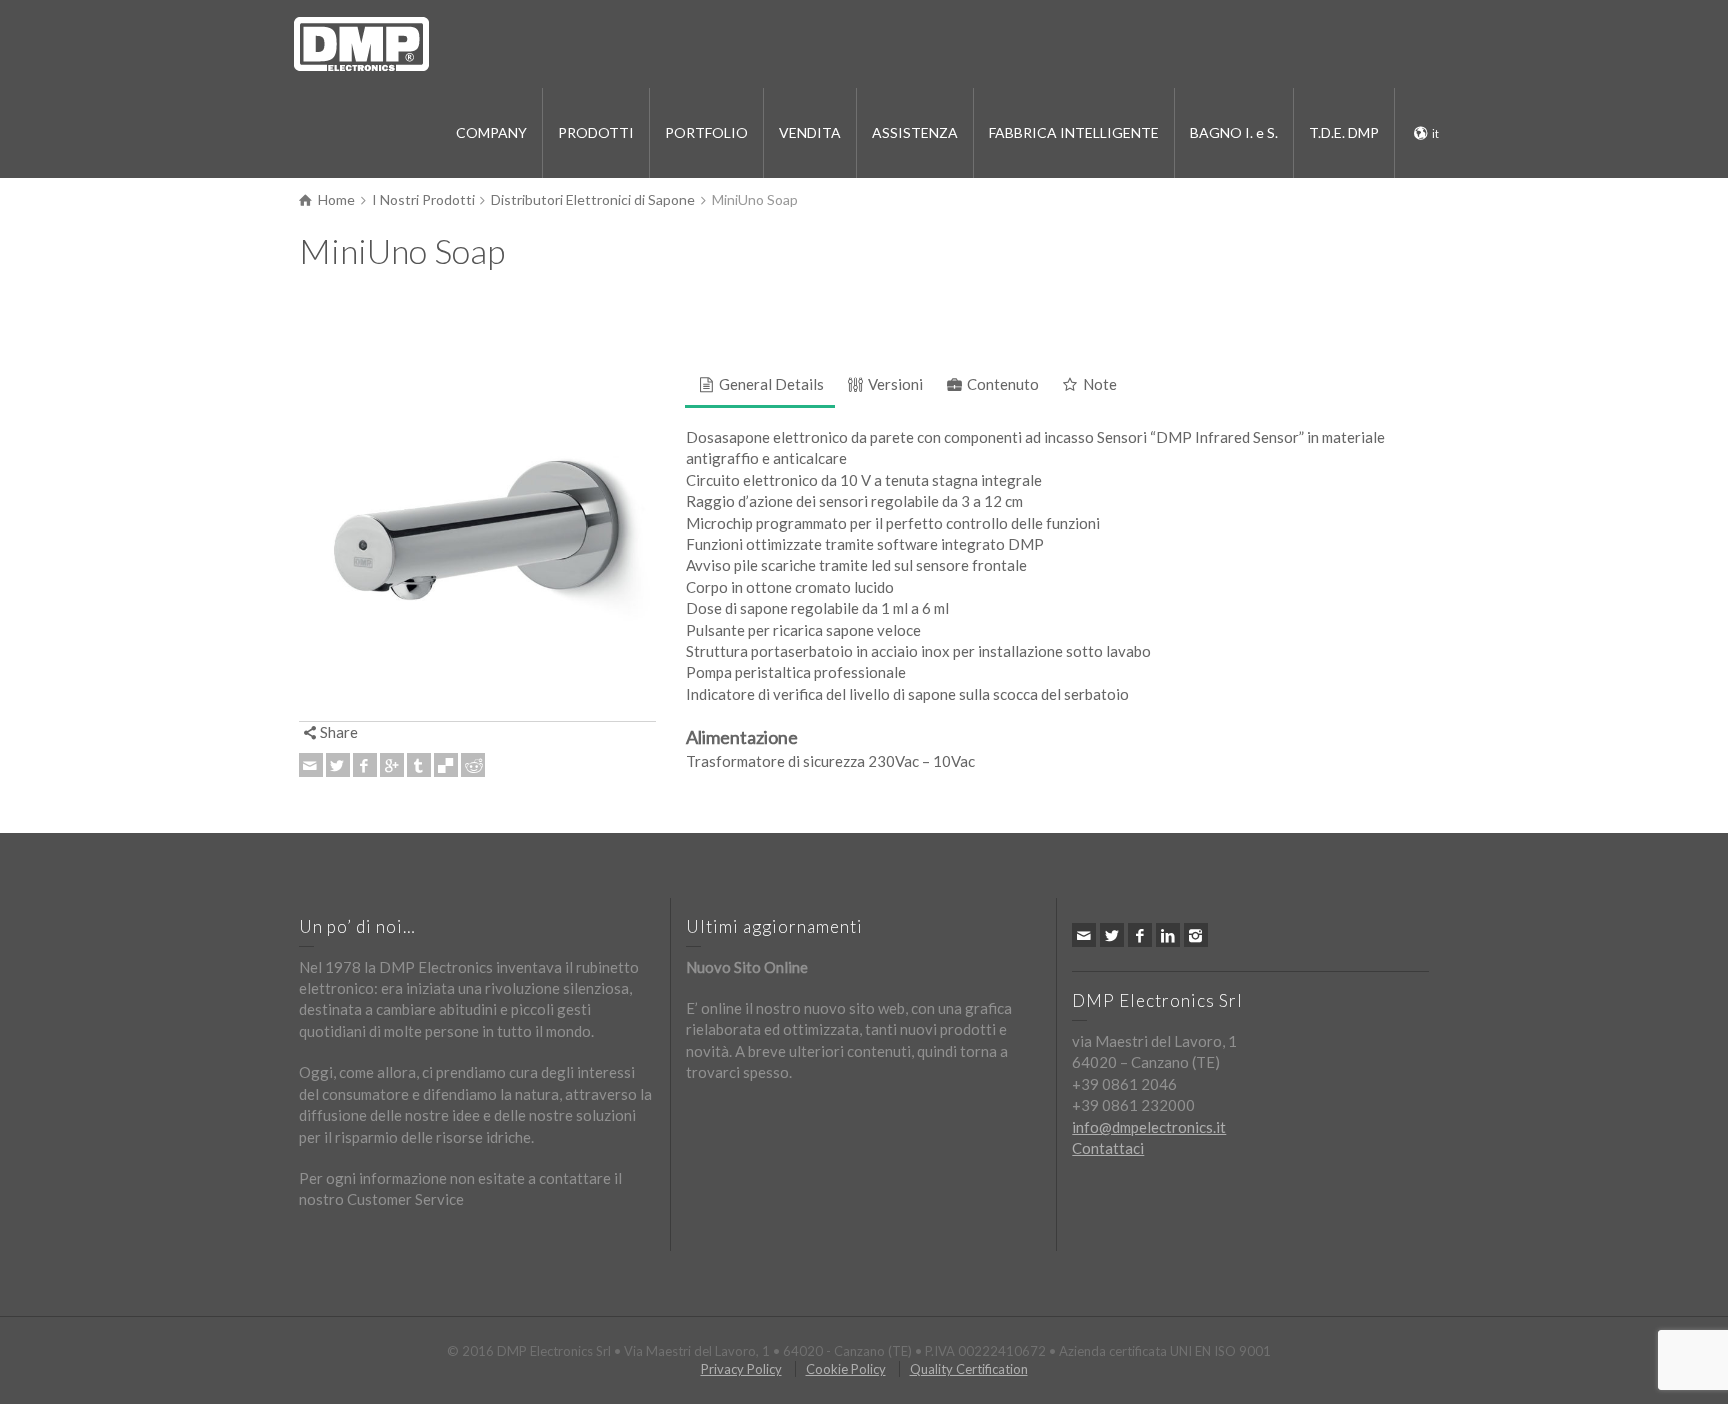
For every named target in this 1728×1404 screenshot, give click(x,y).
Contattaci (1108, 1148)
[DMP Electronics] (361, 42)
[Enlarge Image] (477, 543)
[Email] (311, 765)
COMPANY (491, 132)
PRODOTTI (596, 132)
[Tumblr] (419, 765)
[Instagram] (1196, 935)
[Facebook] (365, 765)
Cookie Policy (846, 1369)
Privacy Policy (741, 1369)
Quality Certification (969, 1369)
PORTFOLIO (706, 132)
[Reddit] (473, 765)
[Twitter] (338, 765)
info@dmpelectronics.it (1149, 1127)
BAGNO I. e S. (1234, 132)
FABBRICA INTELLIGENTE (1074, 132)
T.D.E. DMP (1344, 132)
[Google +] (392, 765)
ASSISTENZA (915, 132)
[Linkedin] (1168, 935)
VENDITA (810, 132)
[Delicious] (446, 765)
